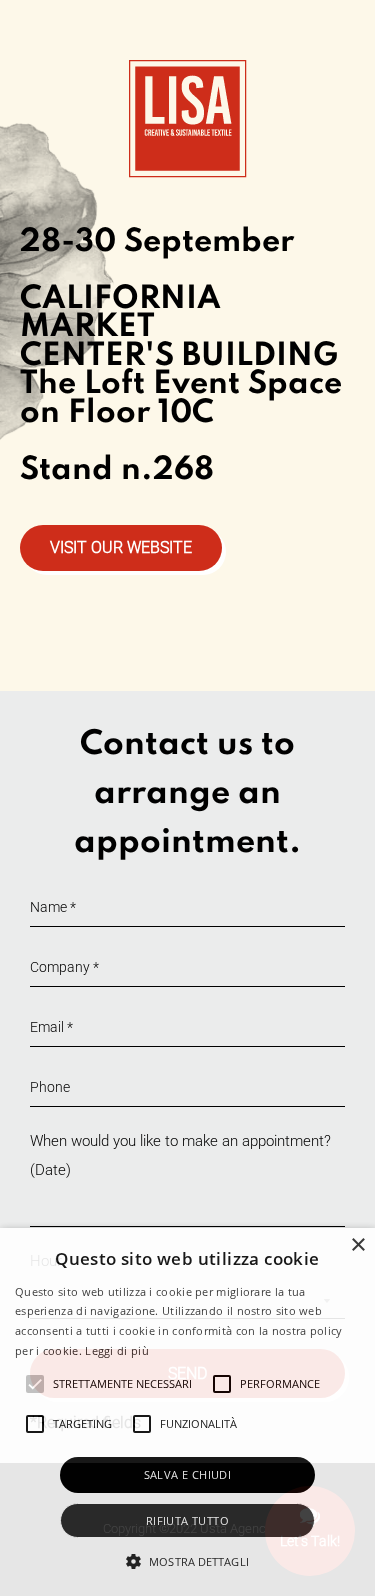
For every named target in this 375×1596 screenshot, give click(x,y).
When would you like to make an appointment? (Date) (180, 1155)
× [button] (357, 1245)
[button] (187, 1562)
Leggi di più (117, 1350)
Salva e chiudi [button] (188, 1474)
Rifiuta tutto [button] (187, 1520)
